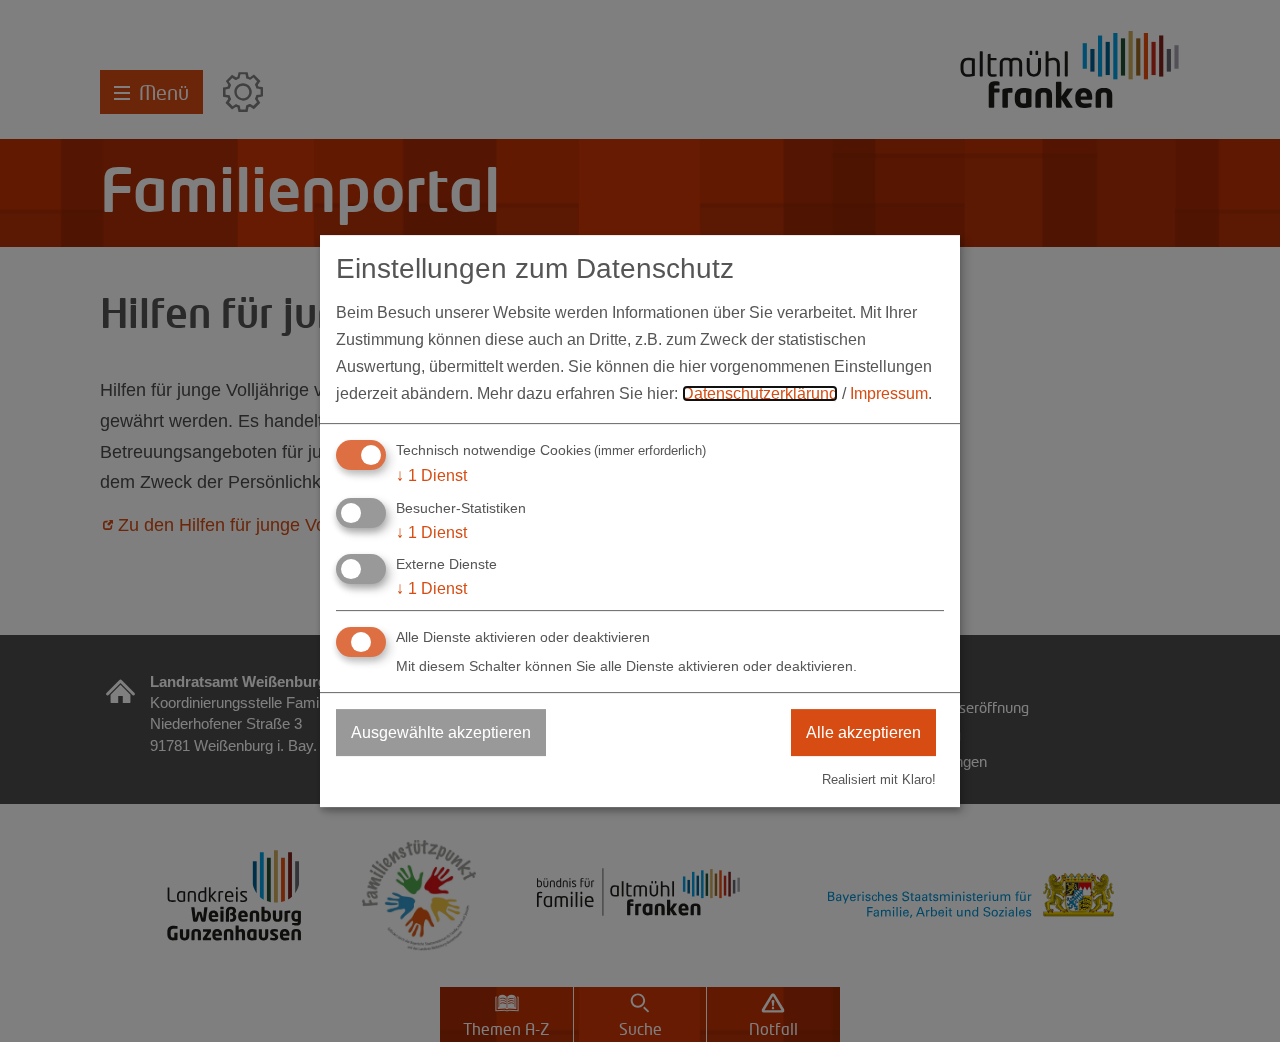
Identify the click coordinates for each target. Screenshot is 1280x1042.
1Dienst (431, 475)
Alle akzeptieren (863, 732)
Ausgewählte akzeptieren (441, 732)
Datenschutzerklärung (760, 393)
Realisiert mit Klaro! (879, 779)
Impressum (889, 393)
